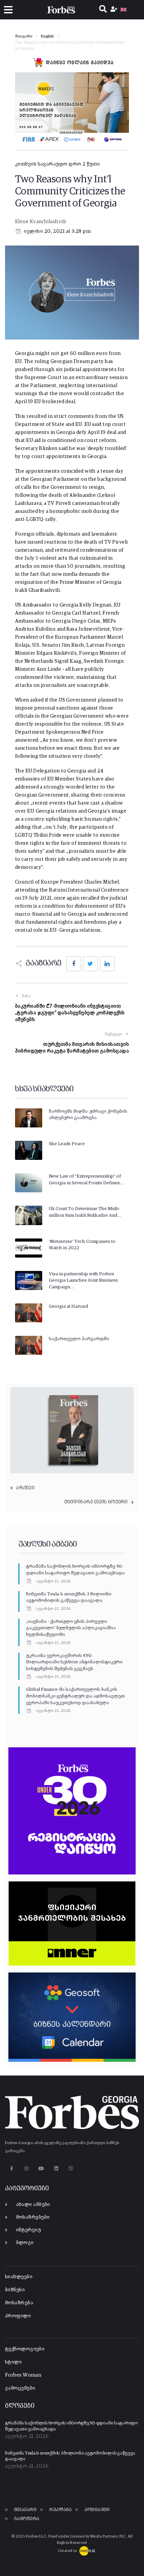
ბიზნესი (15, 2290)
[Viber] (71, 2168)
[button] (8, 10)
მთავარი (24, 36)
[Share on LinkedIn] (107, 964)
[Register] (115, 10)
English (48, 36)
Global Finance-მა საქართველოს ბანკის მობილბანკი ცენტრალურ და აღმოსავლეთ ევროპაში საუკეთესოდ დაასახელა (76, 1696)
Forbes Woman (23, 2375)
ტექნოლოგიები (25, 2349)
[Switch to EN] (124, 10)
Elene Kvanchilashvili (40, 222)
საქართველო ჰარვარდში (79, 1339)
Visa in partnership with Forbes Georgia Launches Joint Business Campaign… (83, 1280)
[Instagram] (26, 2168)
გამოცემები (20, 2388)
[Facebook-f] (12, 2168)
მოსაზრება (19, 2303)
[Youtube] (41, 2168)
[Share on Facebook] (74, 964)
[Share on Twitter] (90, 964)
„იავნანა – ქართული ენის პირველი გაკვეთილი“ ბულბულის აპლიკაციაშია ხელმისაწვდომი (71, 1628)
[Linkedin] (56, 2168)
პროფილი (18, 2316)
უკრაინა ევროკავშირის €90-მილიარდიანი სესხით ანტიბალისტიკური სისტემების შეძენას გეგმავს (74, 1662)
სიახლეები (19, 2277)
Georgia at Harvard (68, 1306)
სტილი (13, 2362)
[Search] (103, 10)
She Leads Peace (67, 1144)
